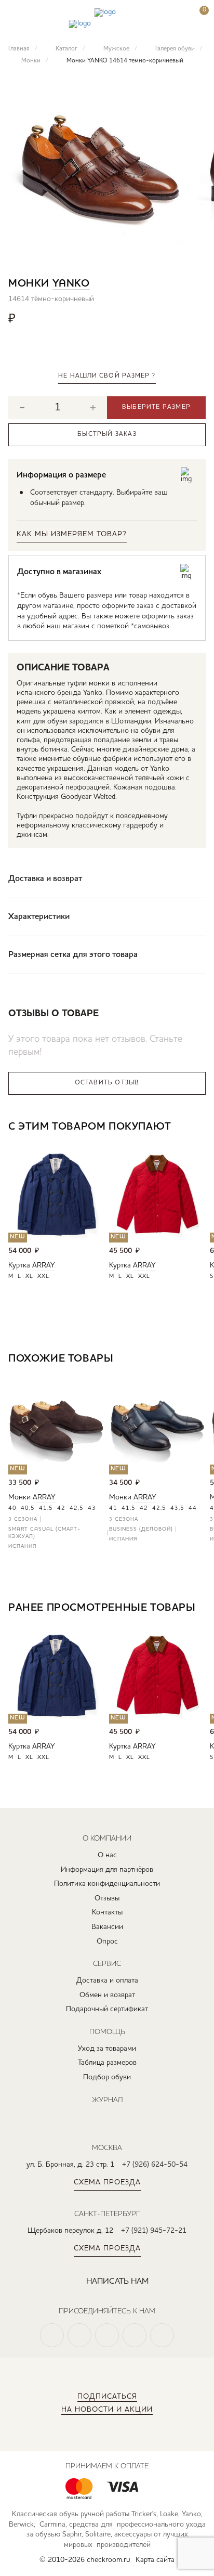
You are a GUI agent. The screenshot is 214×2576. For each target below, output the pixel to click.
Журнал (107, 2100)
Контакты (107, 1912)
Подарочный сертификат (107, 2009)
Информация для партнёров (107, 1870)
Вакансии (107, 1927)
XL (29, 1277)
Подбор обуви (107, 2077)
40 (12, 1509)
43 (92, 1509)
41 (113, 1509)
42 (61, 1509)
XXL (43, 1277)
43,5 (177, 1509)
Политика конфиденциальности (107, 1884)
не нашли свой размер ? (107, 376)
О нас (107, 1855)
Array (44, 1265)
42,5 (77, 1509)
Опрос (107, 1941)
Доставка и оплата (107, 1980)
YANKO (71, 284)
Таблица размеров (107, 2063)
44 (193, 1509)
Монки (19, 1497)
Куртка (19, 1265)
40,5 (28, 1509)
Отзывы (107, 1898)
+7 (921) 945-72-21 (154, 2231)
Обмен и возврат (107, 1995)
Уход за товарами (107, 2049)
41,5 (46, 1509)
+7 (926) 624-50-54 (155, 2165)
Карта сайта (155, 2560)
